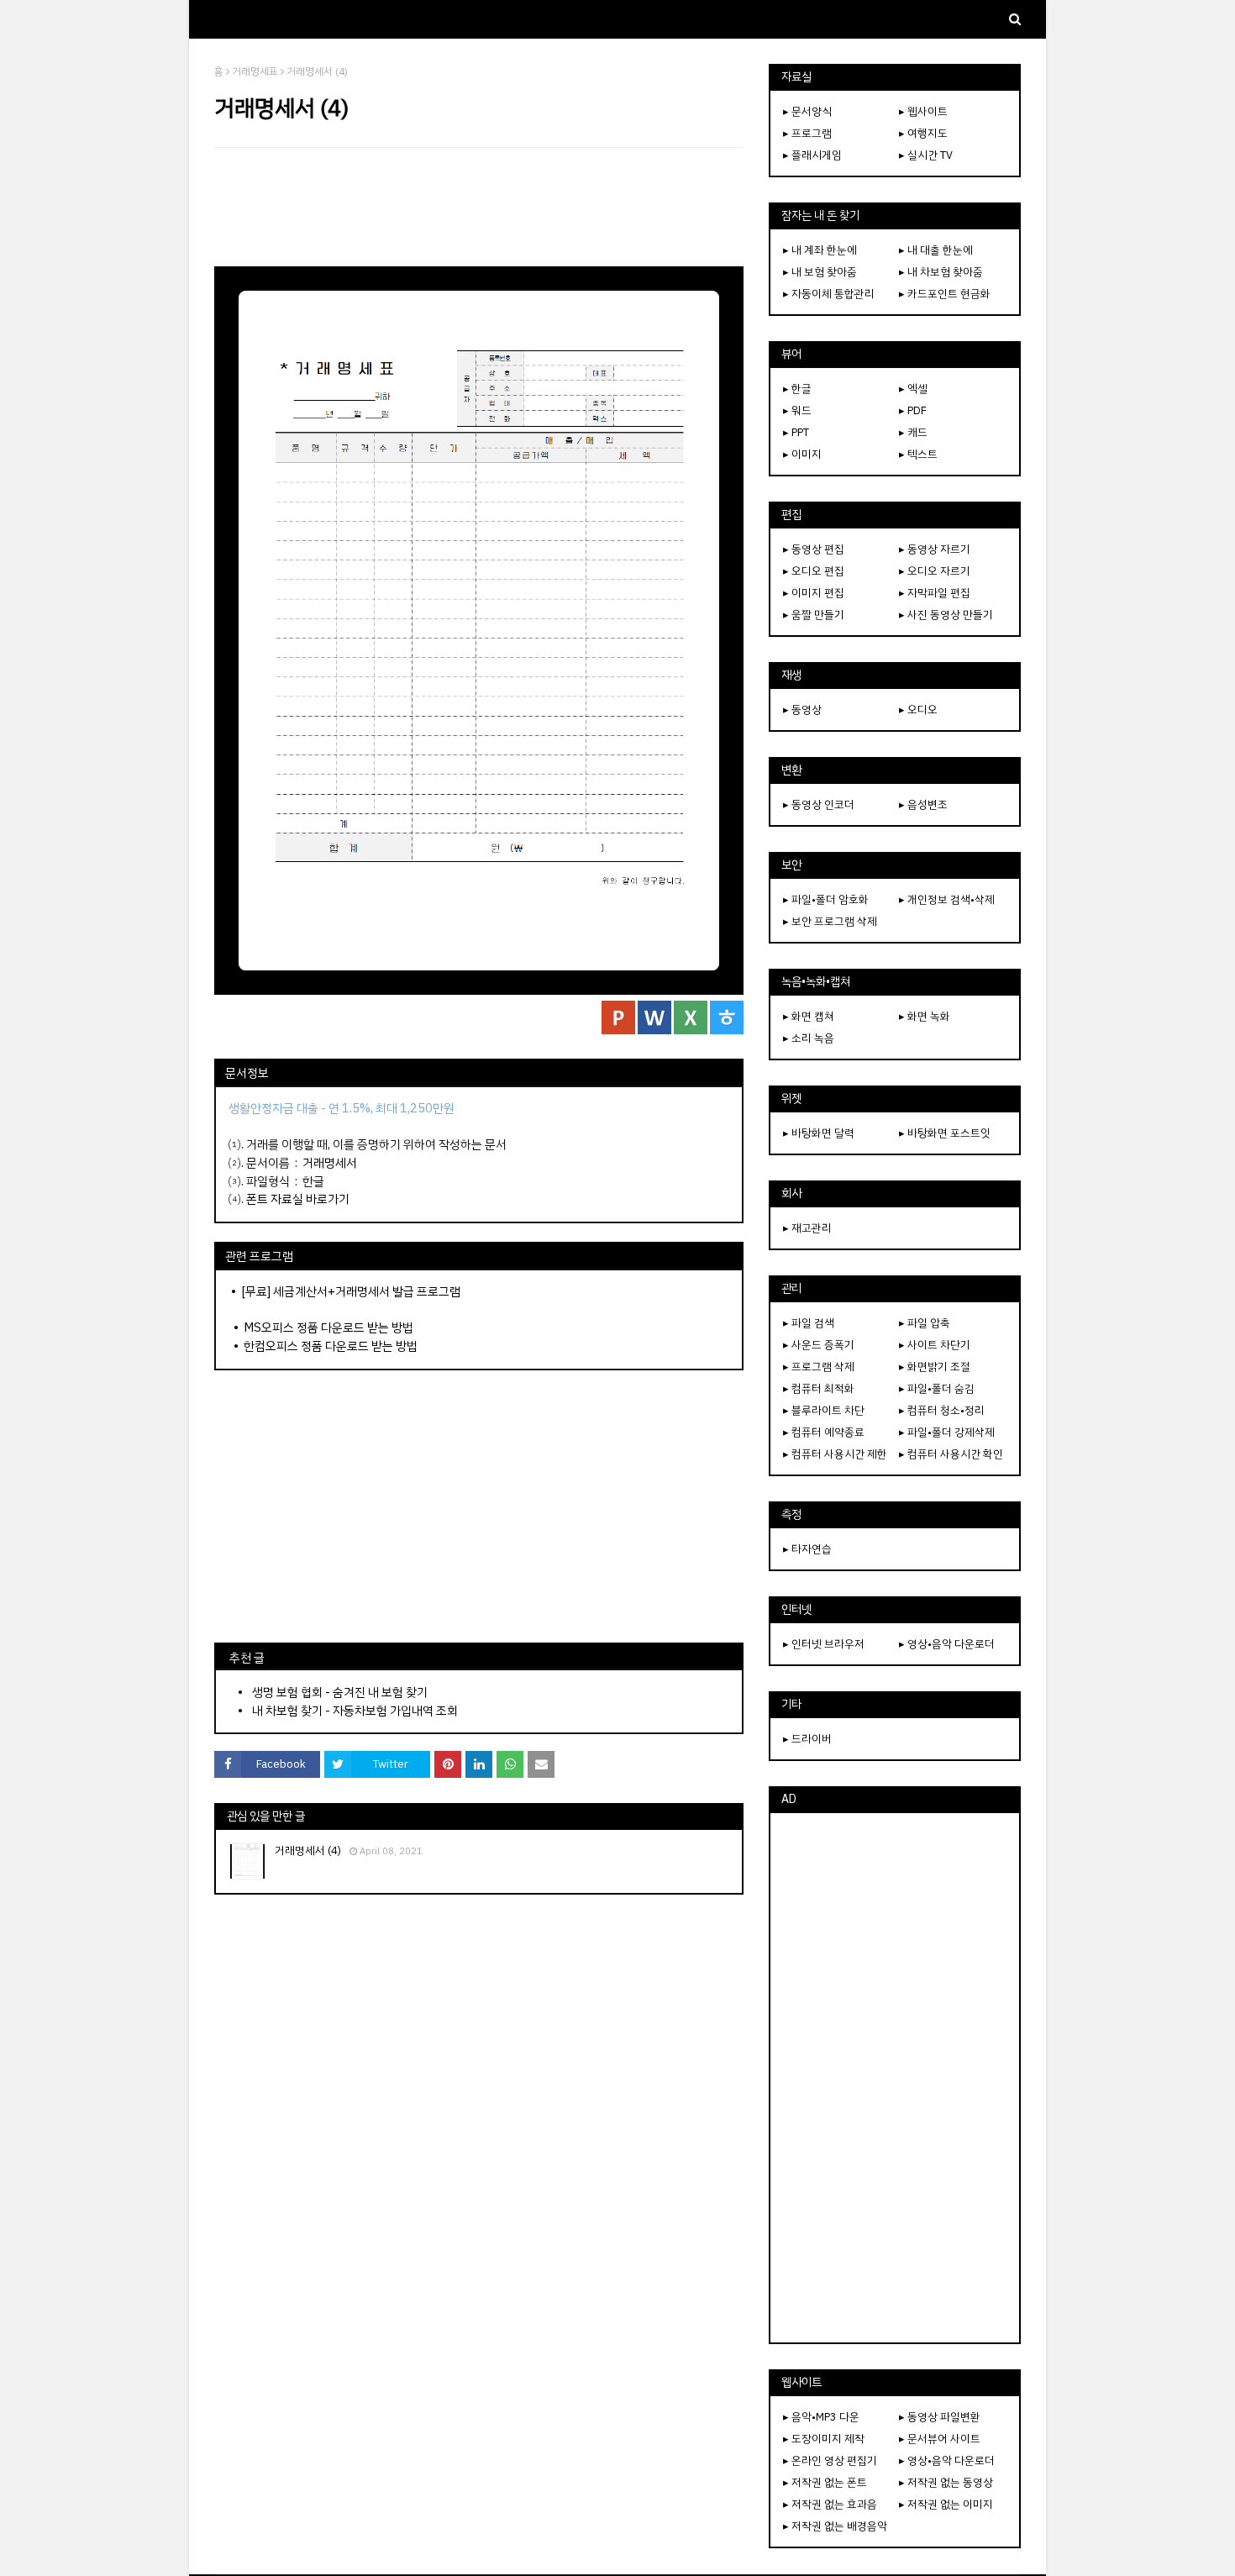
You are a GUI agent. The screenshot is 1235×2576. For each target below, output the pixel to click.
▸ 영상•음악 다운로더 (947, 1644)
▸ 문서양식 (807, 111)
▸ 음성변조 (923, 804)
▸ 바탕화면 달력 (819, 1133)
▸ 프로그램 (807, 133)
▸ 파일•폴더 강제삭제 (947, 1432)
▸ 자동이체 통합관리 (829, 294)
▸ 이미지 (802, 454)
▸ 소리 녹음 (809, 1038)
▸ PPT (796, 432)
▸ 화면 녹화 (925, 1016)
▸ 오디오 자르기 (935, 571)
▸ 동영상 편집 (814, 549)
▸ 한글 (797, 389)
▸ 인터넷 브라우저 (824, 1644)
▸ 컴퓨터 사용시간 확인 (951, 1454)
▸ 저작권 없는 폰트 (825, 2482)
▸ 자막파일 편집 (935, 593)
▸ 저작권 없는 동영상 (946, 2482)
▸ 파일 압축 (925, 1323)
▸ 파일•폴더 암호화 (826, 899)
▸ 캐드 (913, 432)
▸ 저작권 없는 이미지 (946, 2504)
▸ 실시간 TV (926, 155)
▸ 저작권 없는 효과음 (830, 2504)
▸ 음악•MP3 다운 (821, 2417)
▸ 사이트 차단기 (935, 1345)
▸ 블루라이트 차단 (824, 1410)
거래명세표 (255, 71)
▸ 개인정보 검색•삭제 (947, 899)
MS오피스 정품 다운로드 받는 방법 (328, 1327)
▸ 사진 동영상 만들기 (946, 615)
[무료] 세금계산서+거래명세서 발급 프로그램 (351, 1291)
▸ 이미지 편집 (814, 593)
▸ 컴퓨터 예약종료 (824, 1432)
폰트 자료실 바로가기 (298, 1199)
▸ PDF (913, 410)
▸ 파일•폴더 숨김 (937, 1388)
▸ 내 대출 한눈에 (936, 250)
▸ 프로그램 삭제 (819, 1367)
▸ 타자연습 (807, 1549)
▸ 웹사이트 (923, 111)
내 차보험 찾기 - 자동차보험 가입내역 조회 (355, 1711)
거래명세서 (330, 1163)
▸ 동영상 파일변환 (940, 2417)
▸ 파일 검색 (809, 1323)
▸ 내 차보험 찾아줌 (941, 272)
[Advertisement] (479, 207)
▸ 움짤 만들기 (814, 615)
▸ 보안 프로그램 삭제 (830, 921)
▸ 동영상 (802, 710)
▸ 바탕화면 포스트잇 (945, 1133)
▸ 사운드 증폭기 (819, 1345)
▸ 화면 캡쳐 (809, 1016)
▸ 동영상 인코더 (819, 804)
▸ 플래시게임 (812, 155)
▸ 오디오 (918, 710)
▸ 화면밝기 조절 (935, 1367)
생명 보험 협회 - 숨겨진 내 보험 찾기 (340, 1692)
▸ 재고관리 (807, 1228)
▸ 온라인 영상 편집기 (830, 2460)
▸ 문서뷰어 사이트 (940, 2439)
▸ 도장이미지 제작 (824, 2439)
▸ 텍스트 (918, 454)
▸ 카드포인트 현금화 (945, 294)
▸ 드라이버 (807, 1739)
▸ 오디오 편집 (814, 571)
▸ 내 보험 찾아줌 (820, 272)
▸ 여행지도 (923, 133)
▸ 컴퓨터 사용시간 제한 (835, 1454)
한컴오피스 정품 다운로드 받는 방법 (331, 1346)
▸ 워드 (797, 410)
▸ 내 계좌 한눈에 (820, 250)
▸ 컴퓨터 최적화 (819, 1388)
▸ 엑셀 (913, 389)
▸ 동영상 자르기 (935, 549)
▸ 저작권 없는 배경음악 (835, 2526)
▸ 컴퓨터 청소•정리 (942, 1410)
